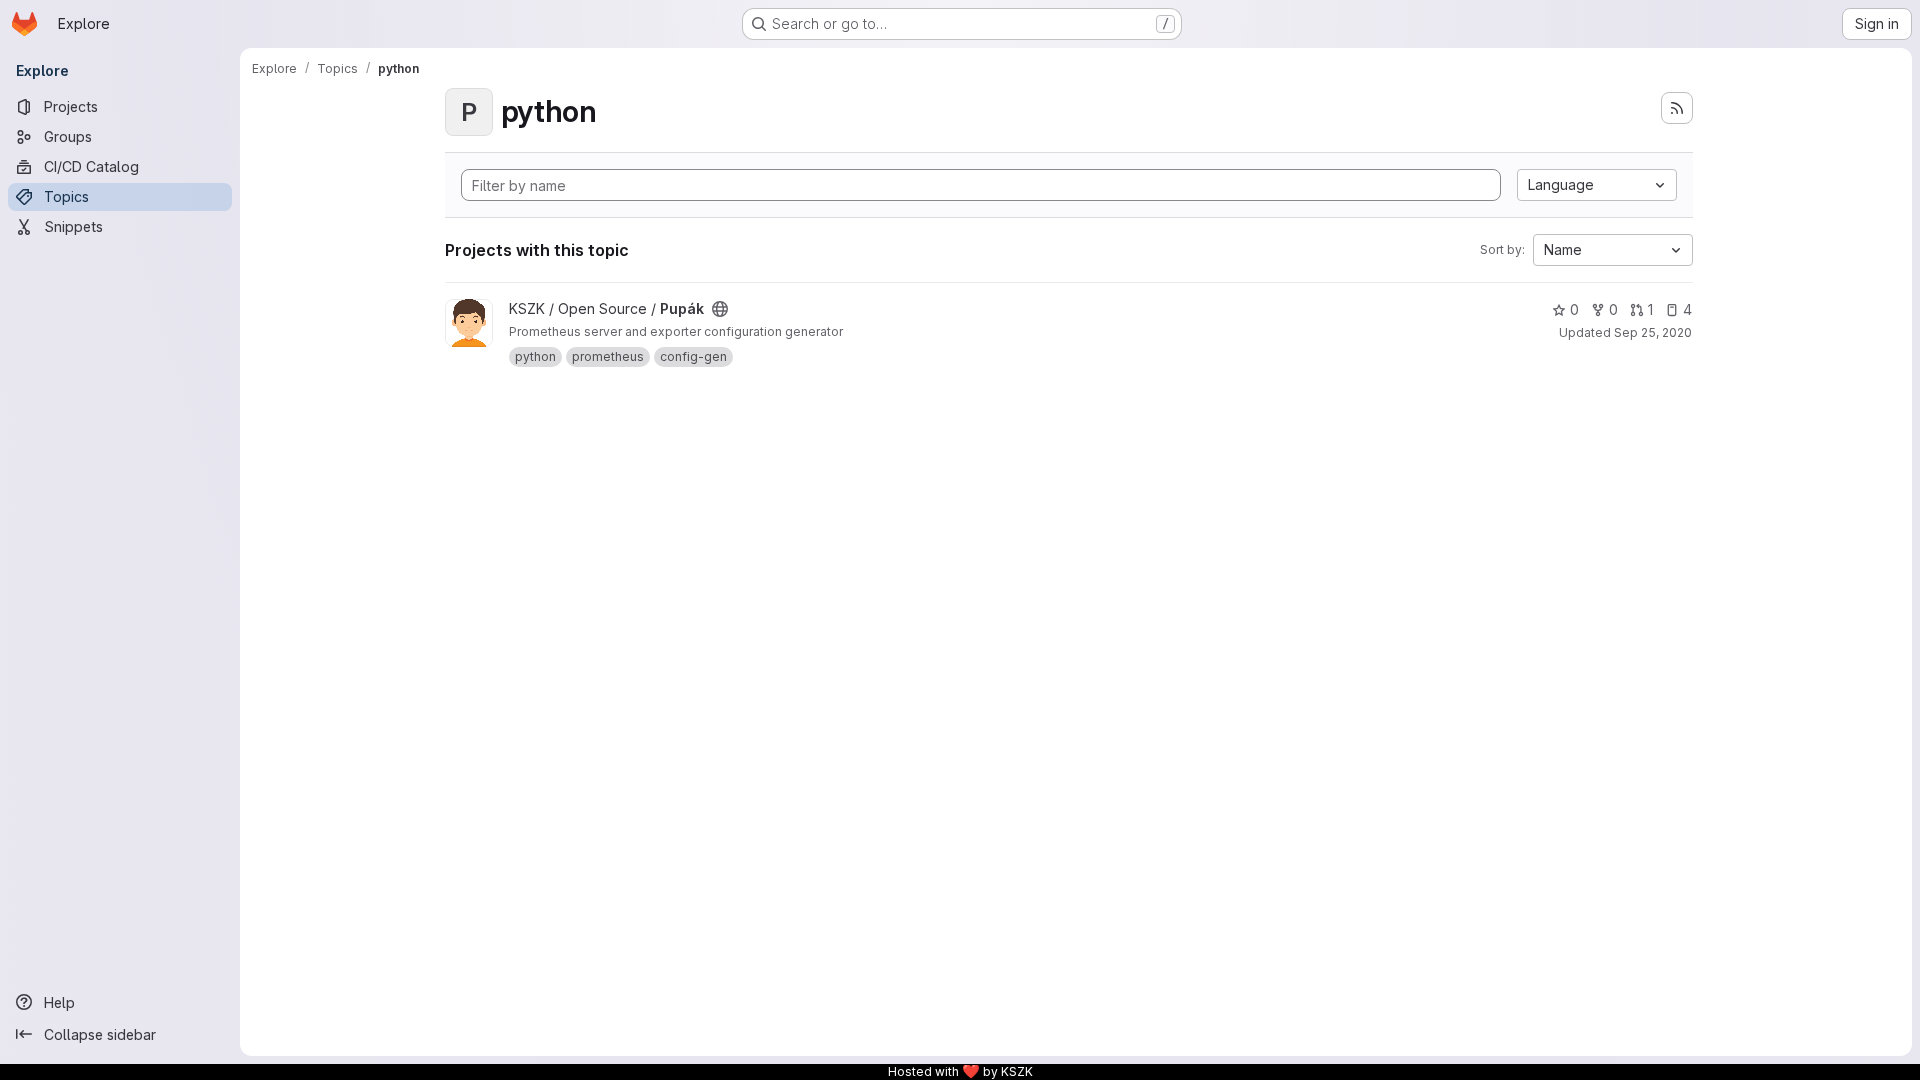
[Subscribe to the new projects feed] (1677, 108)
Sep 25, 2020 (1653, 332)
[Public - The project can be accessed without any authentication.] (720, 309)
